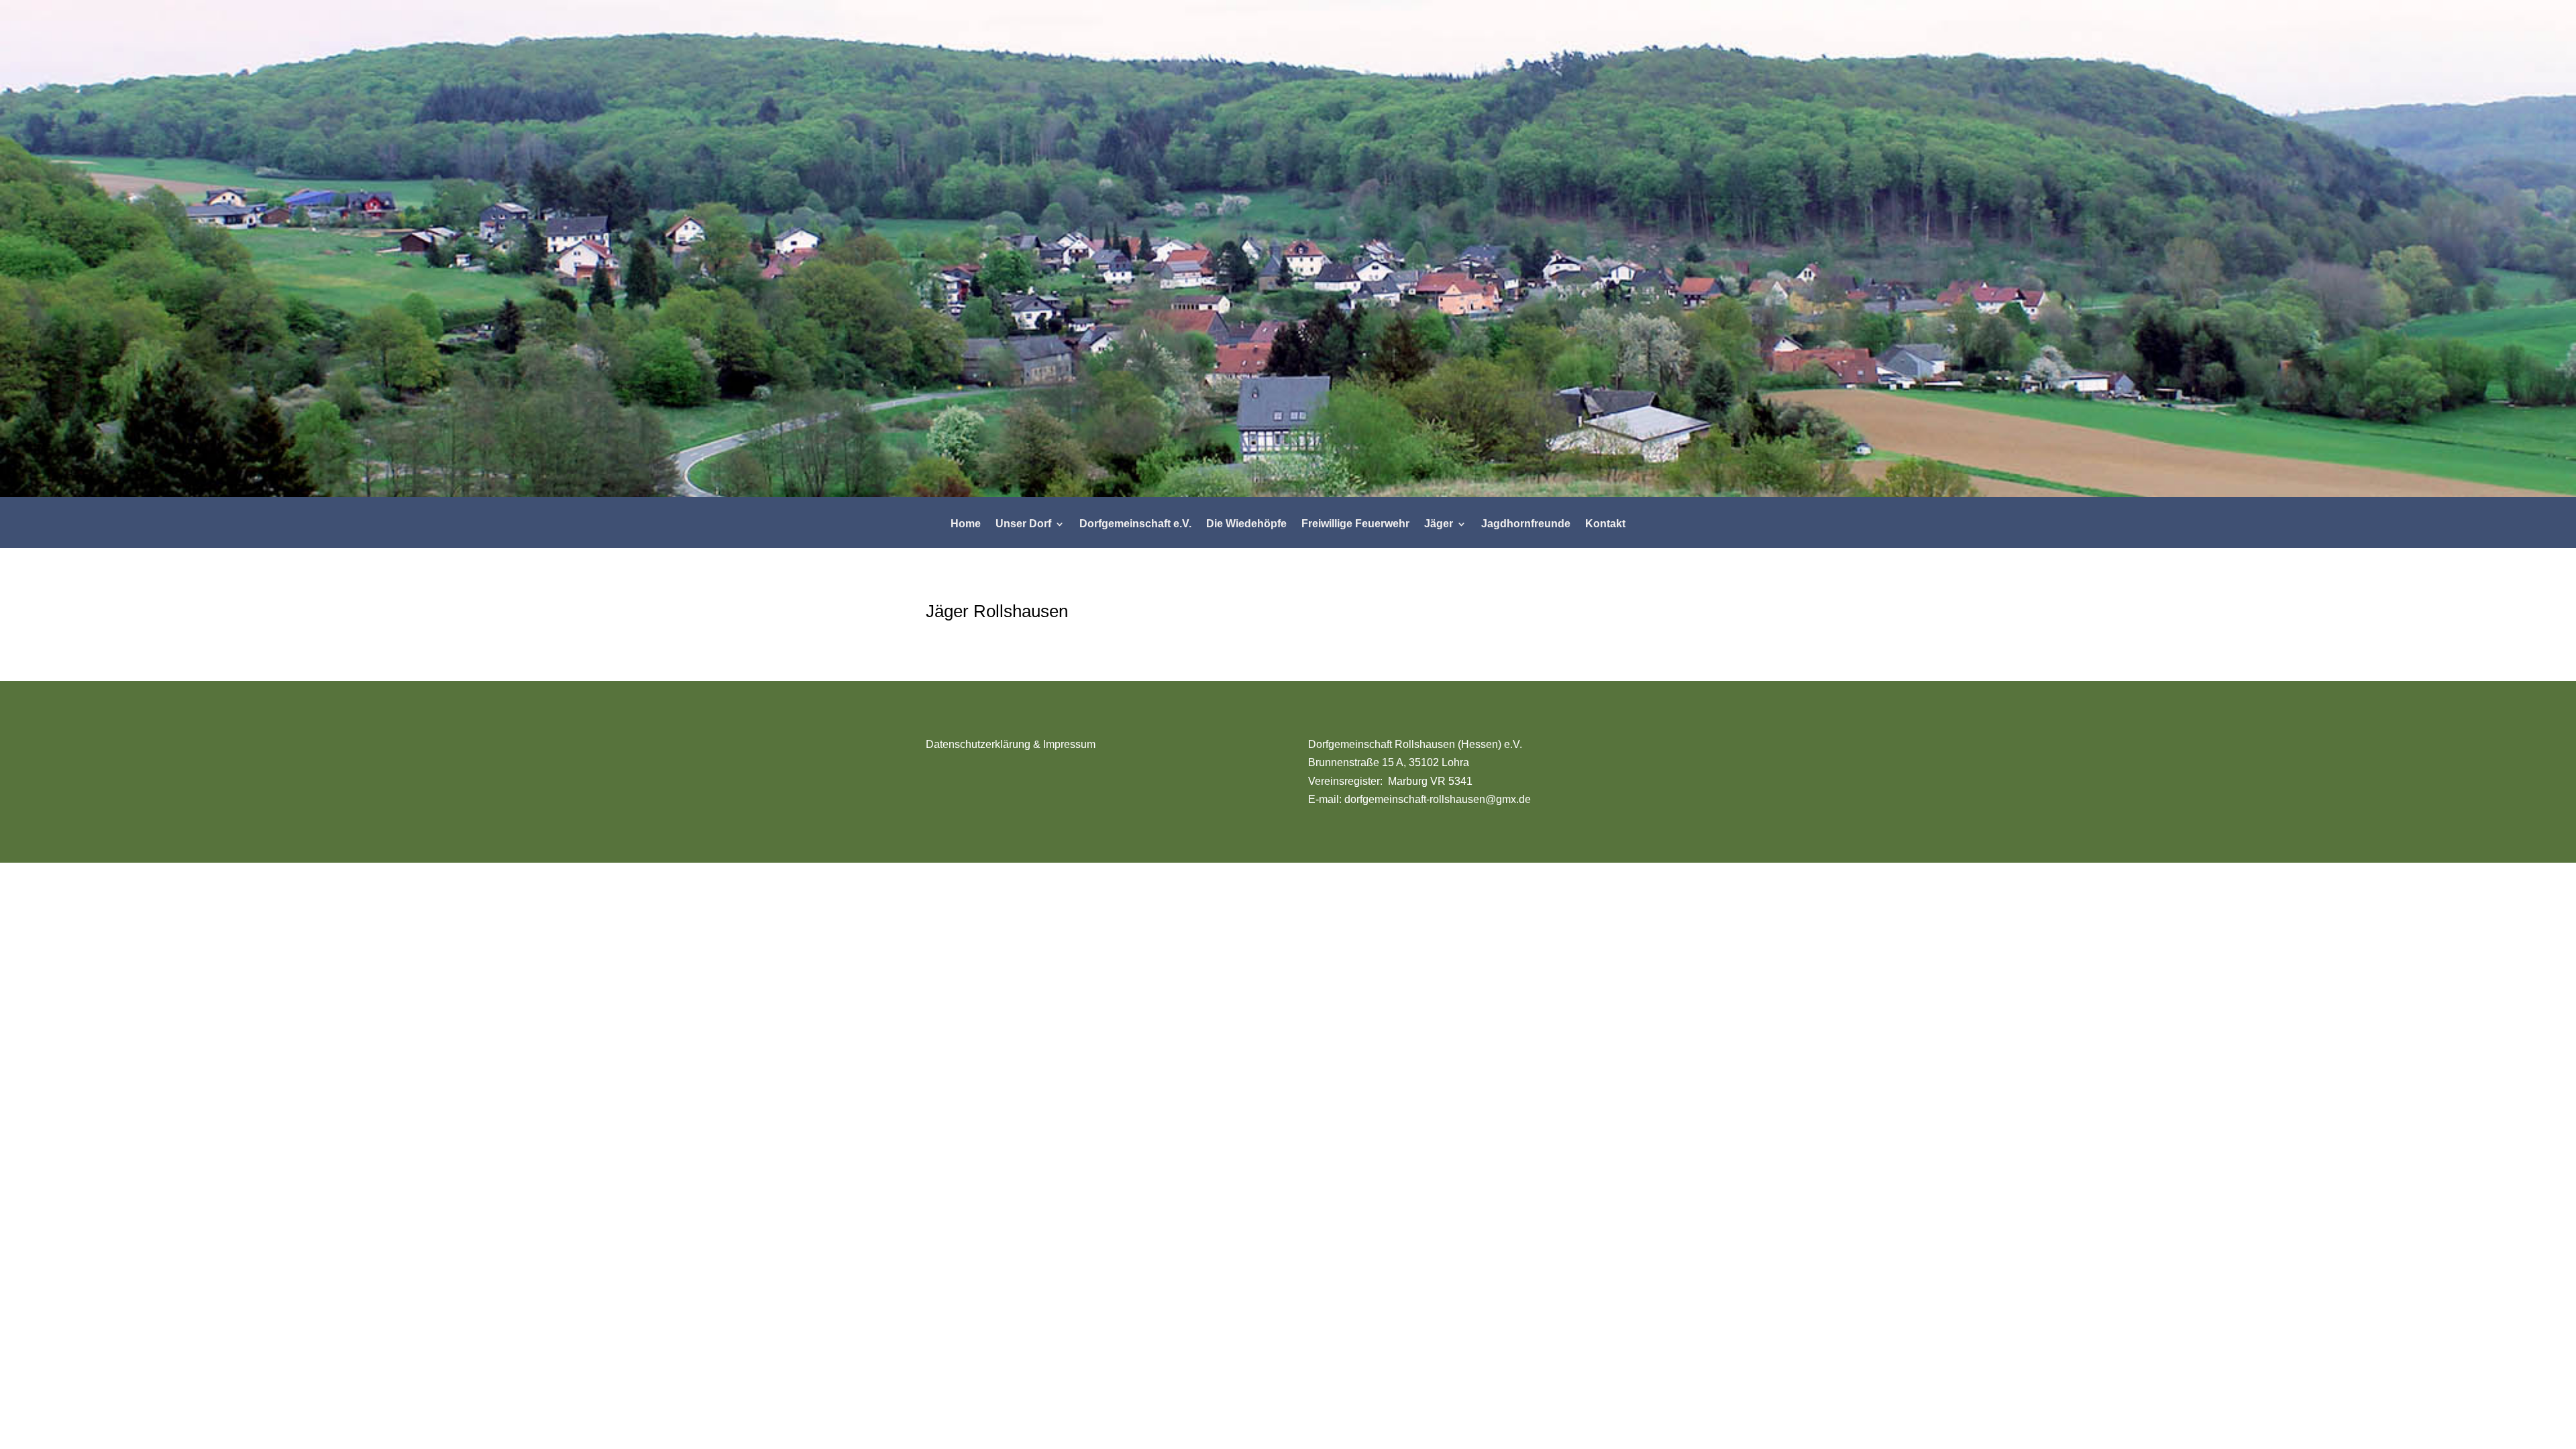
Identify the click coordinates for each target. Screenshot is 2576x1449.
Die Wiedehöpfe (1246, 524)
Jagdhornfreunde (1526, 524)
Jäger (1439, 524)
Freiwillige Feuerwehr (1355, 524)
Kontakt (1605, 524)
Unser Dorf (1023, 524)
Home (966, 524)
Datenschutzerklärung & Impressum (1011, 744)
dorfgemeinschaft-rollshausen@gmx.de (1438, 799)
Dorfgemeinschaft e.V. (1135, 524)
